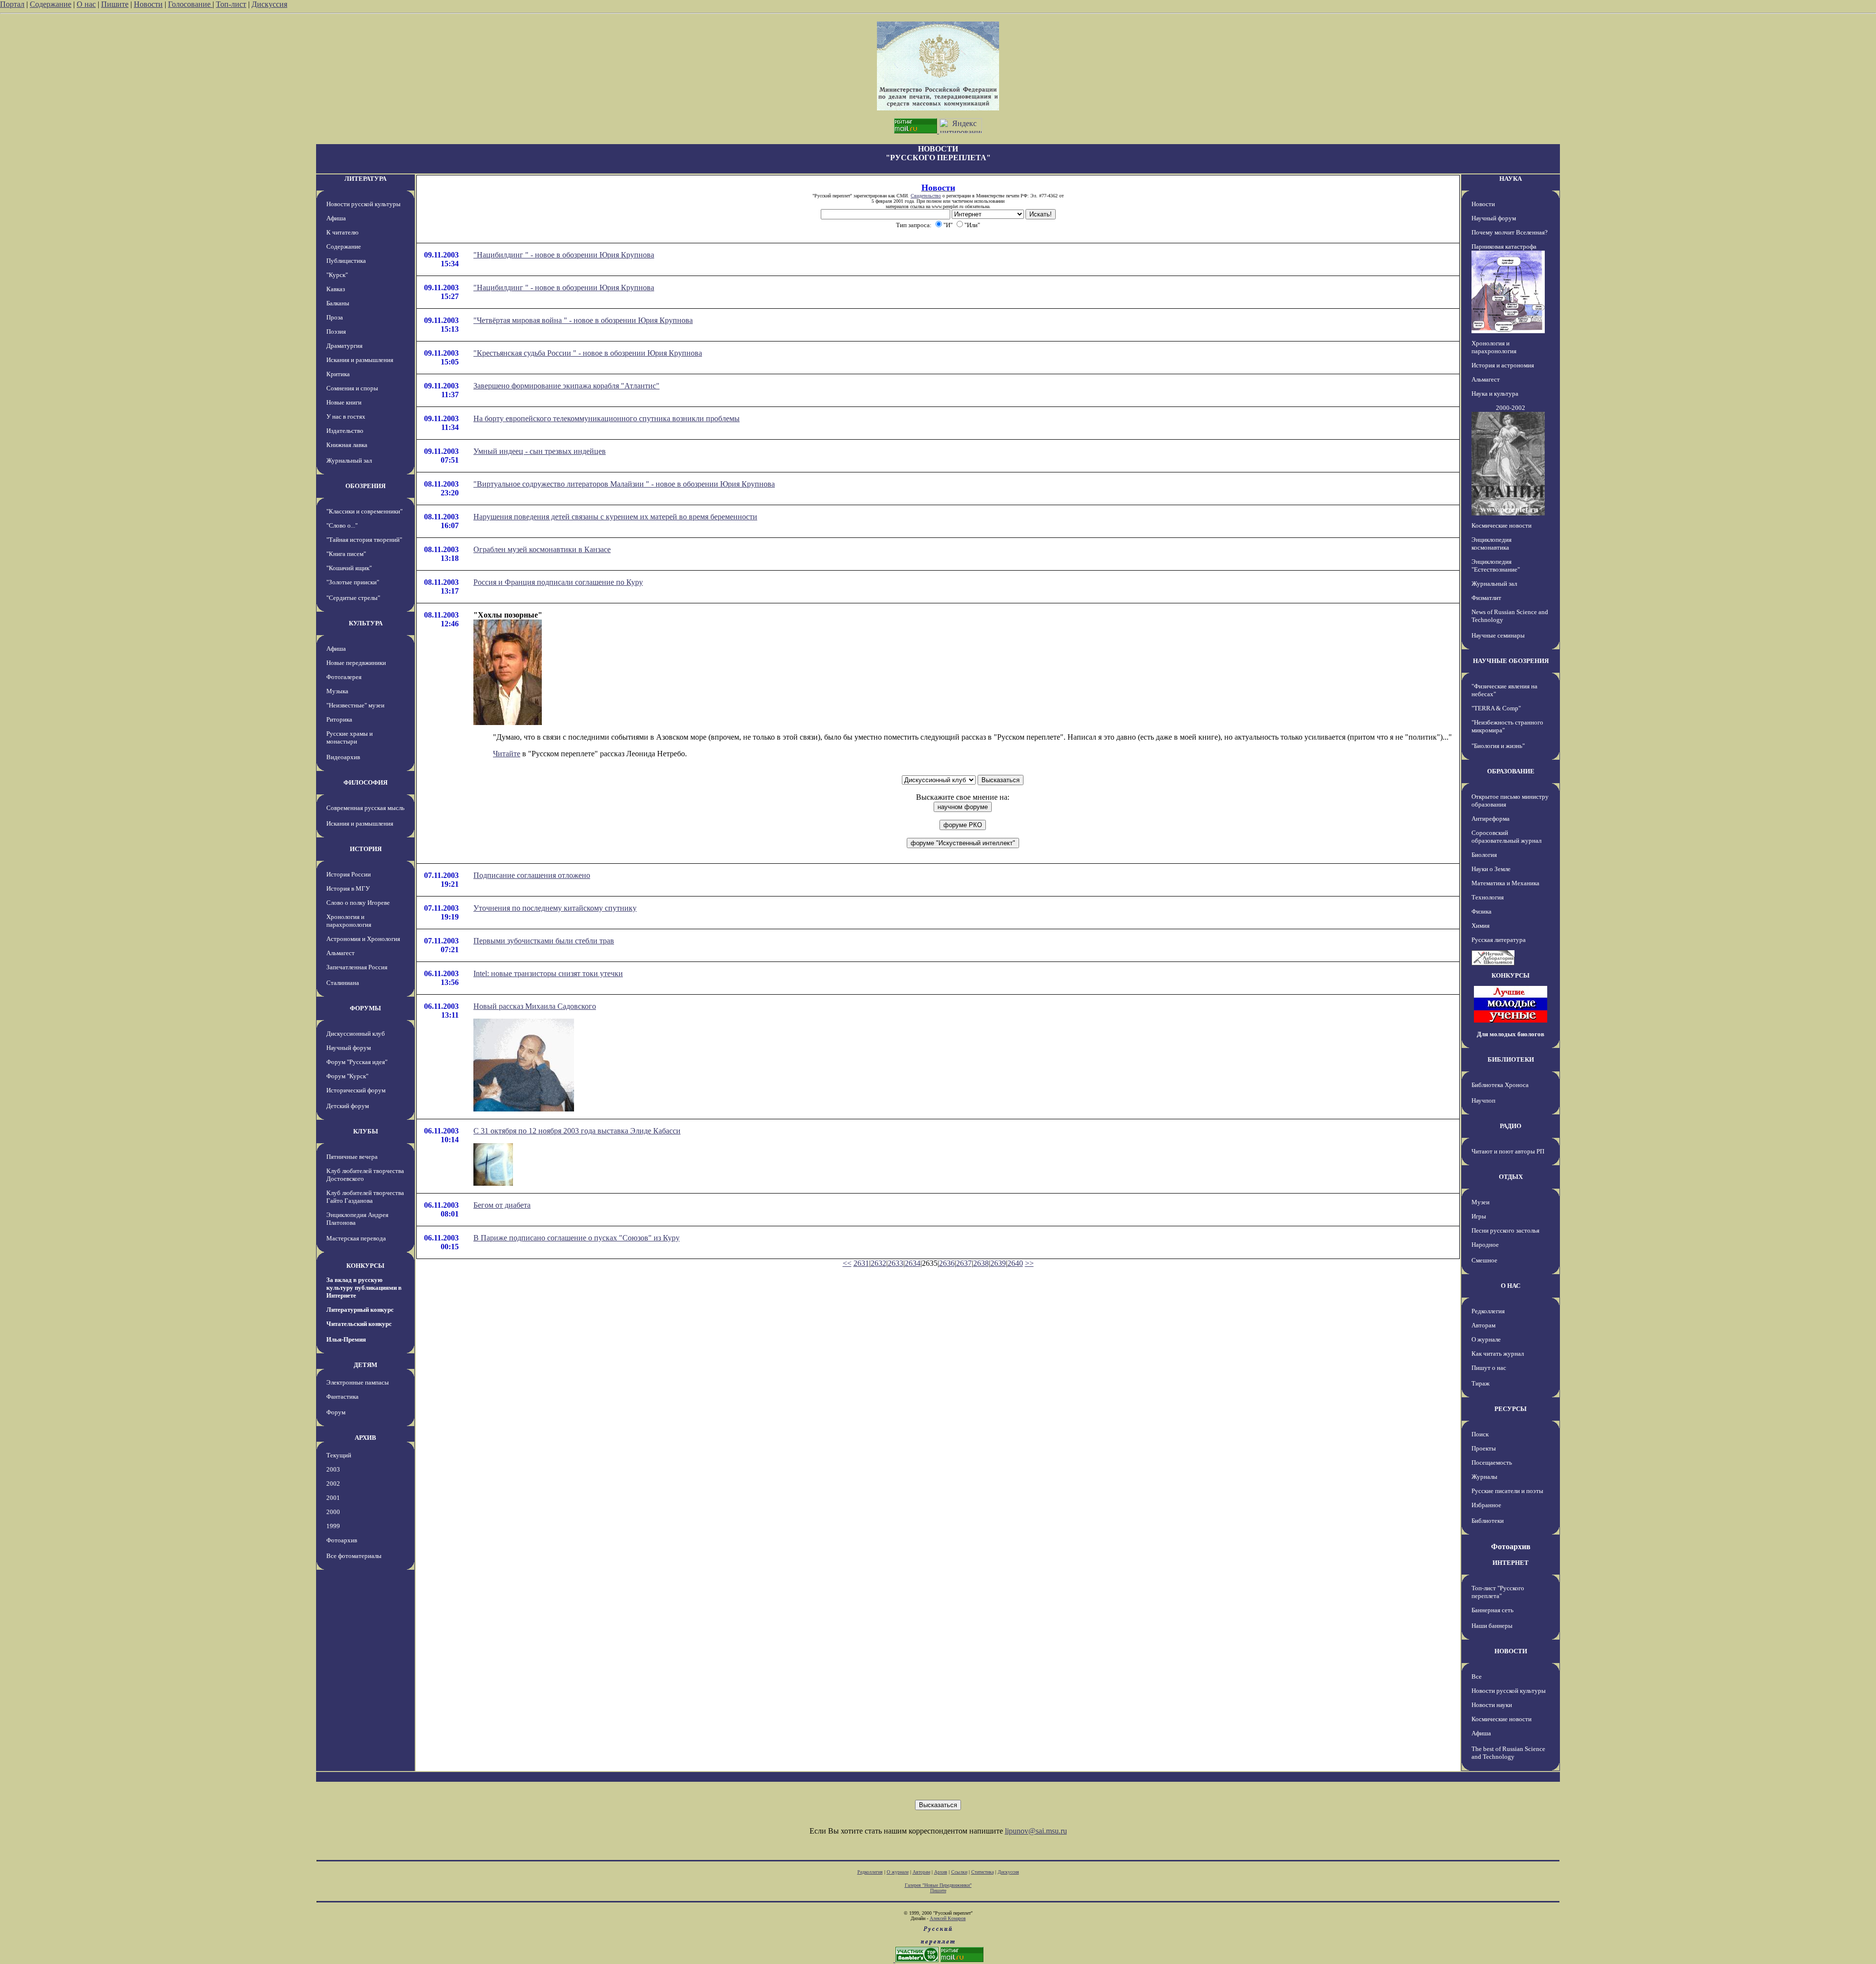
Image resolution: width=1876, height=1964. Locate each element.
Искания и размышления (360, 360)
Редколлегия (1488, 1311)
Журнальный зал (349, 460)
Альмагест (341, 953)
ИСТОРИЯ (366, 849)
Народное (1485, 1245)
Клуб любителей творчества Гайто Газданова (365, 1197)
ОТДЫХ (1511, 1177)
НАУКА (1511, 179)
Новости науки (1492, 1705)
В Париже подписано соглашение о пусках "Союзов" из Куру (576, 1238)
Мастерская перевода (356, 1238)
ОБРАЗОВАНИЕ (1511, 771)
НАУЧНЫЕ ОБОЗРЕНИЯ (1511, 661)
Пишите (115, 4)
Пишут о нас (1489, 1368)
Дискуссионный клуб (356, 1034)
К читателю (342, 232)
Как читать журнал (1498, 1354)
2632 (878, 1263)
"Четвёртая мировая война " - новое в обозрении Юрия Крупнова (583, 320)
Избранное (1486, 1505)
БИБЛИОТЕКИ (1511, 1059)
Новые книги (344, 402)
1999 (333, 1526)
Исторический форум (356, 1090)
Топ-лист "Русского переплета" (1498, 1592)
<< (847, 1263)
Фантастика (342, 1397)
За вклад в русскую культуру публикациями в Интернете (364, 1288)
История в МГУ (348, 888)
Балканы (338, 303)
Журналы (1484, 1477)
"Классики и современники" (364, 511)
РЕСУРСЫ (1511, 1409)
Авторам (1483, 1325)
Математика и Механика (1505, 883)
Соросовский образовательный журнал (1506, 837)
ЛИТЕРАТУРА (365, 179)
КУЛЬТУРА (366, 623)
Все (1477, 1676)
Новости (148, 4)
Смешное (1484, 1260)
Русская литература (1499, 940)
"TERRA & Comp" (1496, 708)
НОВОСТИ (1511, 1651)
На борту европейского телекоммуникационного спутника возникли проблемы (607, 418)
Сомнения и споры (352, 388)
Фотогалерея (344, 677)
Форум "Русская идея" (357, 1062)
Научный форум (349, 1048)
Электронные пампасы (358, 1382)
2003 (333, 1469)
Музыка (337, 691)
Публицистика (346, 261)
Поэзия (336, 331)
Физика (1482, 911)
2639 (998, 1263)
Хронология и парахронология (349, 921)
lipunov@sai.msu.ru (1036, 1831)
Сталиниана (343, 983)
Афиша (336, 218)
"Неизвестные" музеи (355, 705)
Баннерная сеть (1492, 1610)
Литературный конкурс (360, 1310)
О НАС (1511, 1286)
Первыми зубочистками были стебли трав (544, 941)
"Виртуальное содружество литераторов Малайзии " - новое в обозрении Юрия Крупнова (624, 484)
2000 (333, 1512)
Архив (941, 1872)
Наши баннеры (1492, 1626)
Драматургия (344, 346)
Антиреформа (1491, 819)
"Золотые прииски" (353, 582)
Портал (12, 4)
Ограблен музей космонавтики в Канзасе (542, 549)
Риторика (339, 719)
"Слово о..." (342, 525)
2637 (964, 1263)
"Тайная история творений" (364, 540)
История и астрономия (1503, 365)
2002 (333, 1484)
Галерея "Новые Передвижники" (938, 1885)
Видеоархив (343, 757)
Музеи (1481, 1202)
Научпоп (1483, 1100)
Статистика (982, 1872)
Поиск (1480, 1434)
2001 (333, 1498)
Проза (335, 317)
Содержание (51, 4)
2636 (947, 1263)
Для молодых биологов (1511, 1034)
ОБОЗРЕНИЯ (365, 486)
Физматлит (1486, 598)
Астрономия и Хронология (363, 939)
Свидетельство (926, 196)
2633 (895, 1263)
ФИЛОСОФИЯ (365, 782)
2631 (861, 1263)
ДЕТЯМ (365, 1365)
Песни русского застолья (1505, 1230)
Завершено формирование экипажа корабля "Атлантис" (566, 386)
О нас (86, 4)
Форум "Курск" (347, 1076)
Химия (1481, 926)
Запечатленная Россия (357, 967)
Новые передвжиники (356, 663)
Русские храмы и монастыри (350, 737)
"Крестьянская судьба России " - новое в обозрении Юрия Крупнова (588, 353)
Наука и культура (1495, 394)
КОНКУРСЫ (365, 1266)
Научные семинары (1498, 635)
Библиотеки (1488, 1521)
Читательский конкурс (359, 1324)
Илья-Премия (346, 1339)
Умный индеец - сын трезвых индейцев (540, 451)
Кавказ (336, 289)
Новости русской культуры (363, 204)
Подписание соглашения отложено (532, 875)
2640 (1015, 1263)
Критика (338, 374)
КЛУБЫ (366, 1131)
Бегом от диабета (502, 1205)
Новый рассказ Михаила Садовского (535, 1006)
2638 (981, 1263)
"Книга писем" (346, 554)
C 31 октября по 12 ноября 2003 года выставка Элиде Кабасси (577, 1131)
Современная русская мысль (365, 808)
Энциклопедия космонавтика (1492, 544)
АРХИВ (365, 1438)
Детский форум (348, 1106)
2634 (913, 1263)
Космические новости (1502, 525)
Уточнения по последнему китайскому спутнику (555, 908)
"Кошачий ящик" (349, 568)
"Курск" (337, 275)
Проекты (1484, 1448)
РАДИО (1511, 1126)
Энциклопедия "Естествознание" (1496, 566)
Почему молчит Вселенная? (1510, 232)
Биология (1484, 855)
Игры (1479, 1216)
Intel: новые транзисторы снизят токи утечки (548, 973)
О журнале (1486, 1339)
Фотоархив (342, 1540)
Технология (1488, 897)
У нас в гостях (346, 416)
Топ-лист (231, 4)
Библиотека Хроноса (1500, 1085)
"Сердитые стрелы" (353, 598)
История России (349, 874)
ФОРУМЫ (365, 1008)
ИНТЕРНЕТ (1511, 1563)
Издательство (345, 431)
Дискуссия (269, 4)
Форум (336, 1412)
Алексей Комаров (948, 1918)
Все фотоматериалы (354, 1556)
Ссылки (959, 1872)
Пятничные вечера (352, 1157)
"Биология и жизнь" (1498, 746)
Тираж (1481, 1383)
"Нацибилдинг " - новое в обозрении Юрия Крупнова (564, 255)
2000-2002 (1511, 408)
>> (1029, 1263)
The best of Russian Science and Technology (1508, 1753)
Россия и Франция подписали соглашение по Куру (558, 582)
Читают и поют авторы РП (1508, 1151)
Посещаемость (1492, 1462)
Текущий (339, 1455)
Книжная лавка (347, 445)
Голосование (190, 4)
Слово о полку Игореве (358, 903)
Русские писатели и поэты (1507, 1491)
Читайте (507, 754)
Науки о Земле (1491, 869)
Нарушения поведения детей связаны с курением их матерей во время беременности (615, 517)
